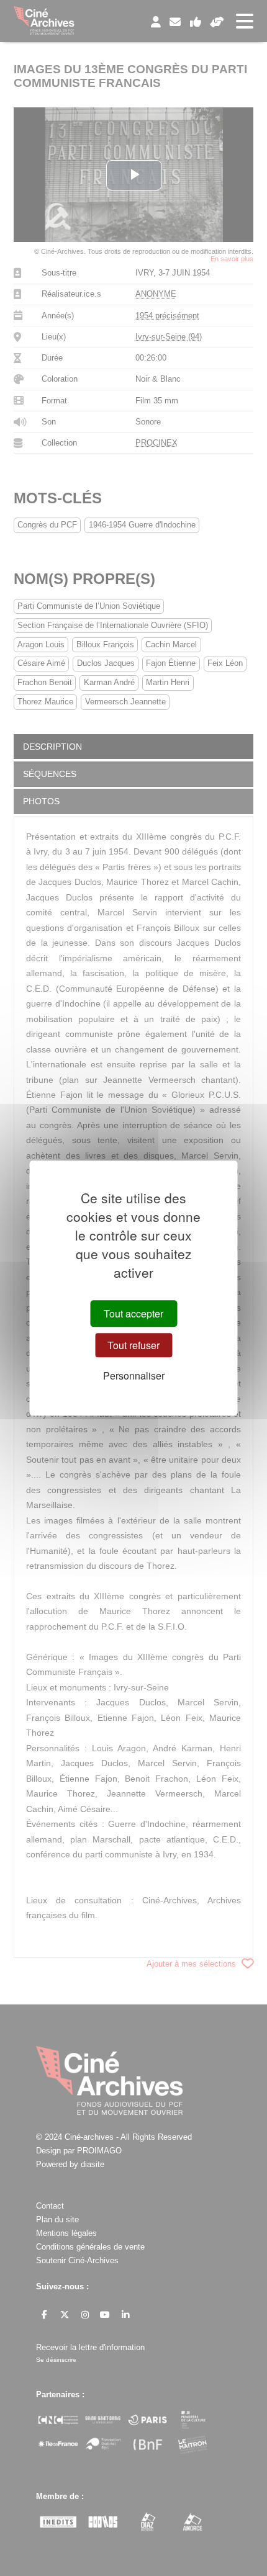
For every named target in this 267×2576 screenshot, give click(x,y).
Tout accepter (133, 1313)
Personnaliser (134, 1376)
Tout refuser (133, 1345)
